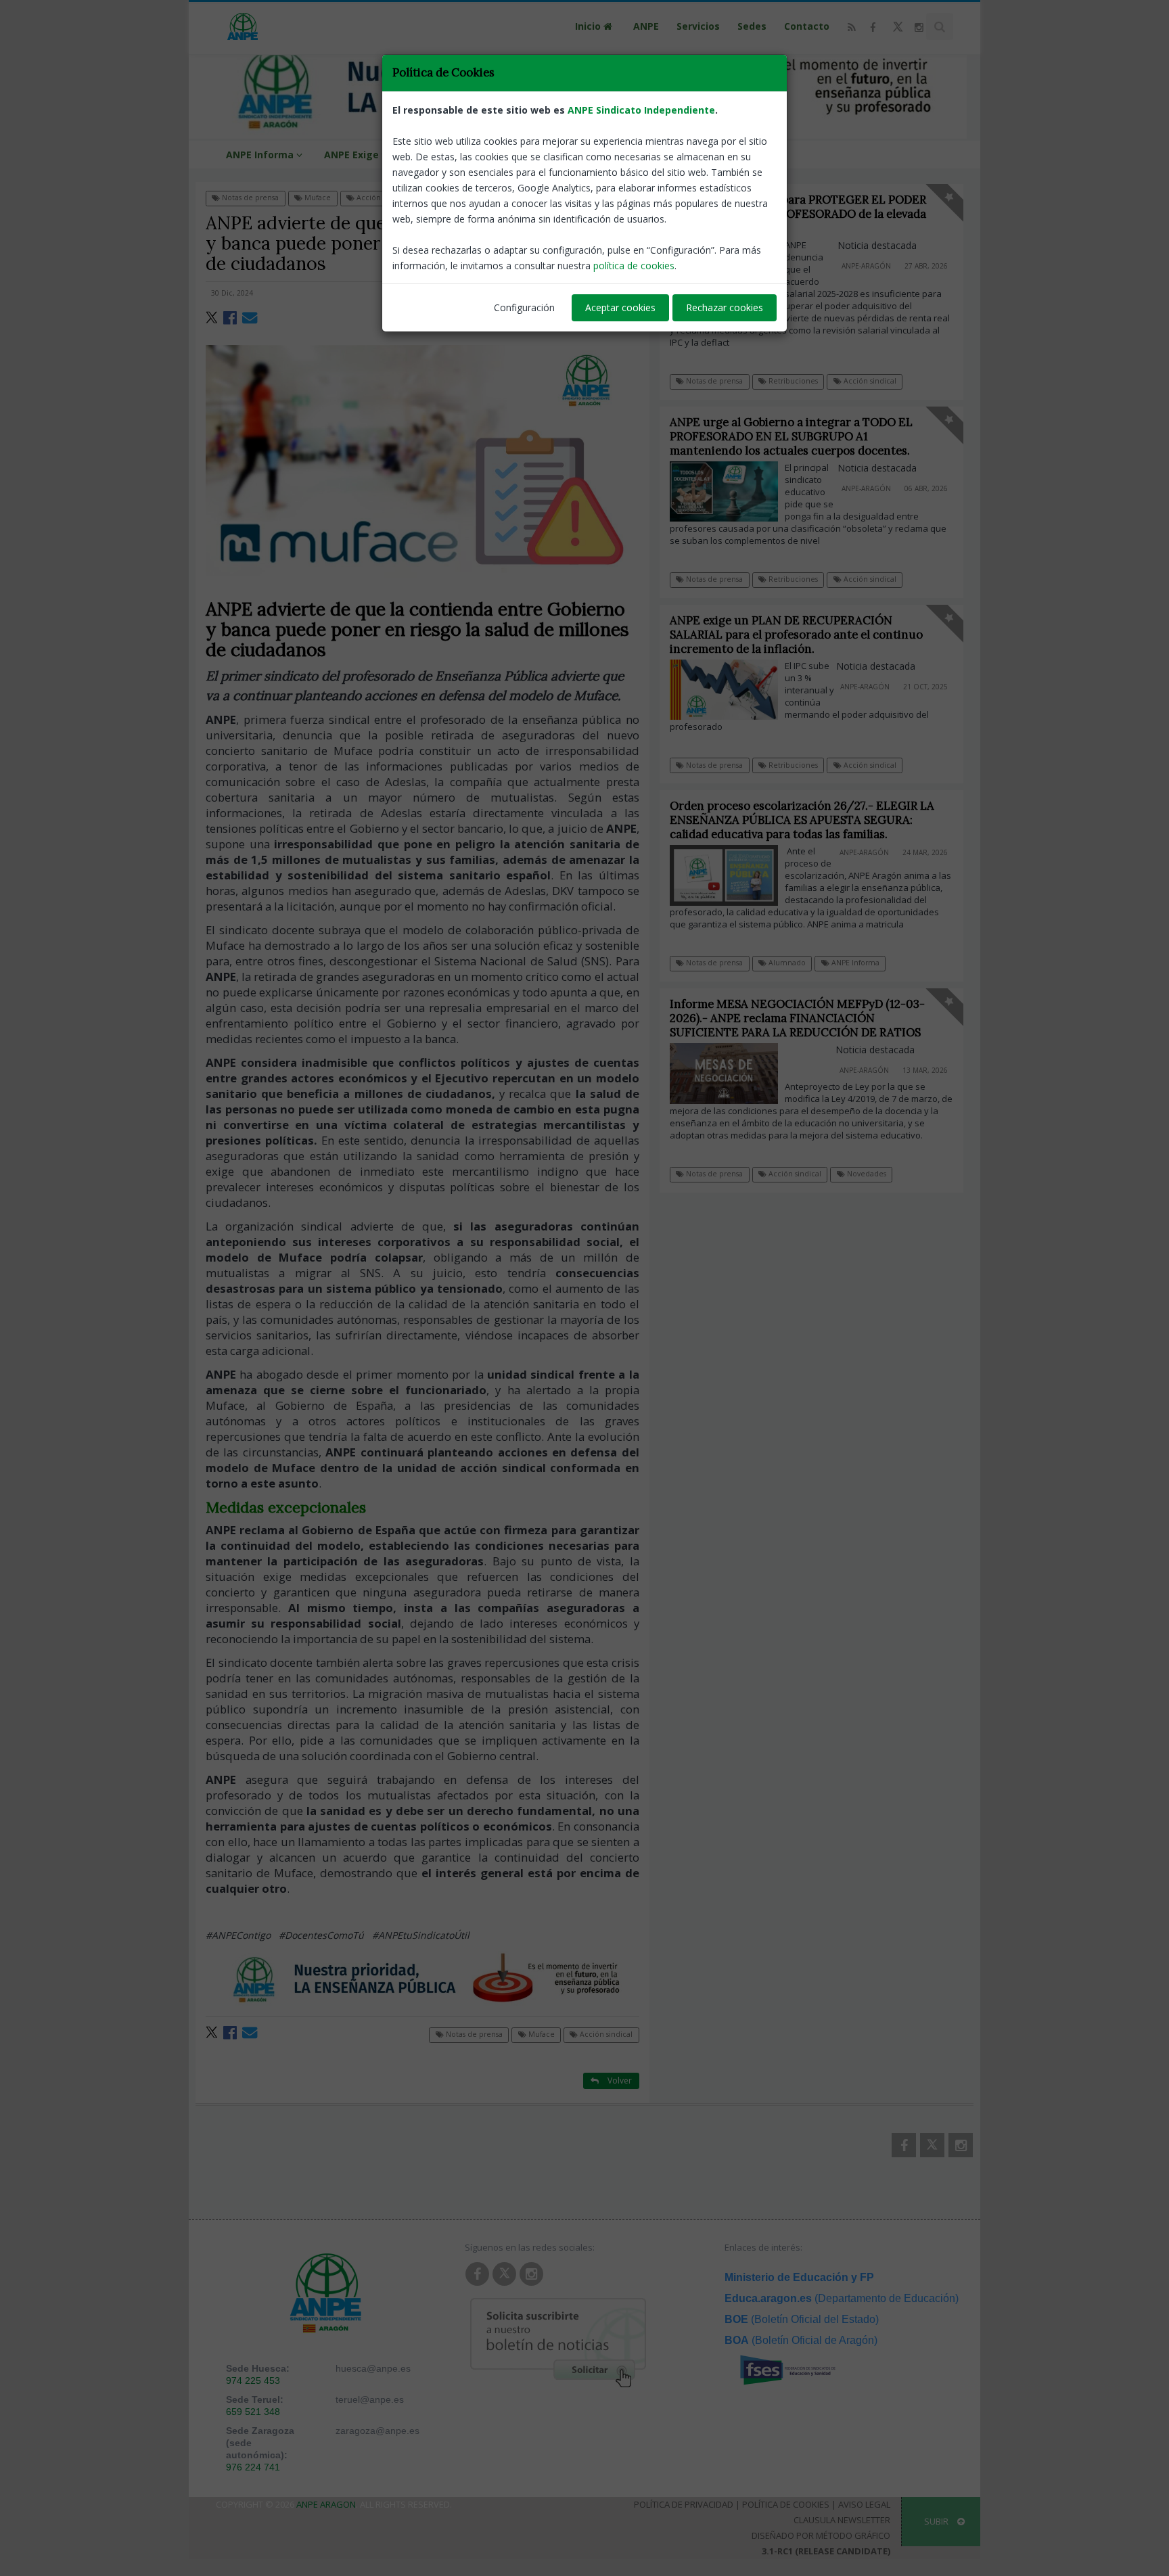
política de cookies (634, 266)
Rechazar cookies (725, 307)
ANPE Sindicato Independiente (641, 110)
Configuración (524, 307)
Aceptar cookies (620, 307)
